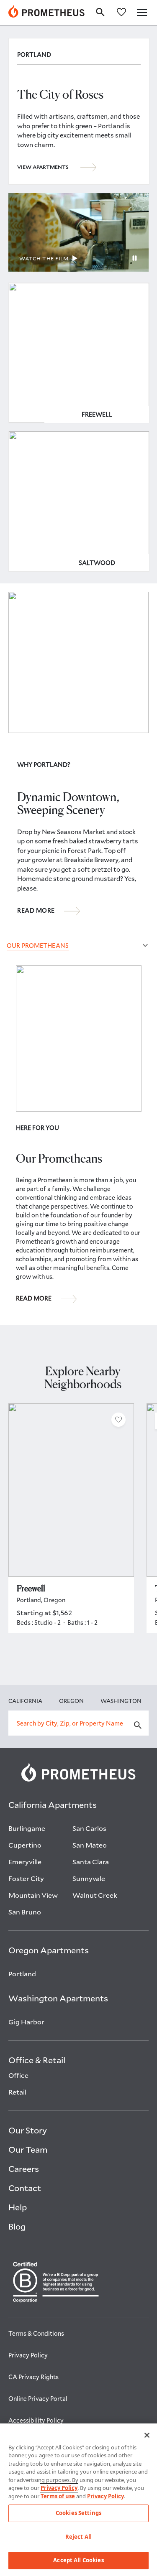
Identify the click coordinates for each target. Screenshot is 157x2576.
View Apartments (43, 167)
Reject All (78, 2537)
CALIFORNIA (25, 1701)
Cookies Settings (78, 2513)
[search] (100, 12)
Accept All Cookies (78, 2560)
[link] (46, 13)
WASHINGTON (121, 1701)
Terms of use (58, 2496)
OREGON (71, 1701)
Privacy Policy (59, 2488)
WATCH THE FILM (44, 258)
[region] (78, 2500)
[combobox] (78, 1723)
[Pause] (135, 259)
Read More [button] (36, 911)
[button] (142, 13)
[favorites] (122, 11)
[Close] (147, 2435)
